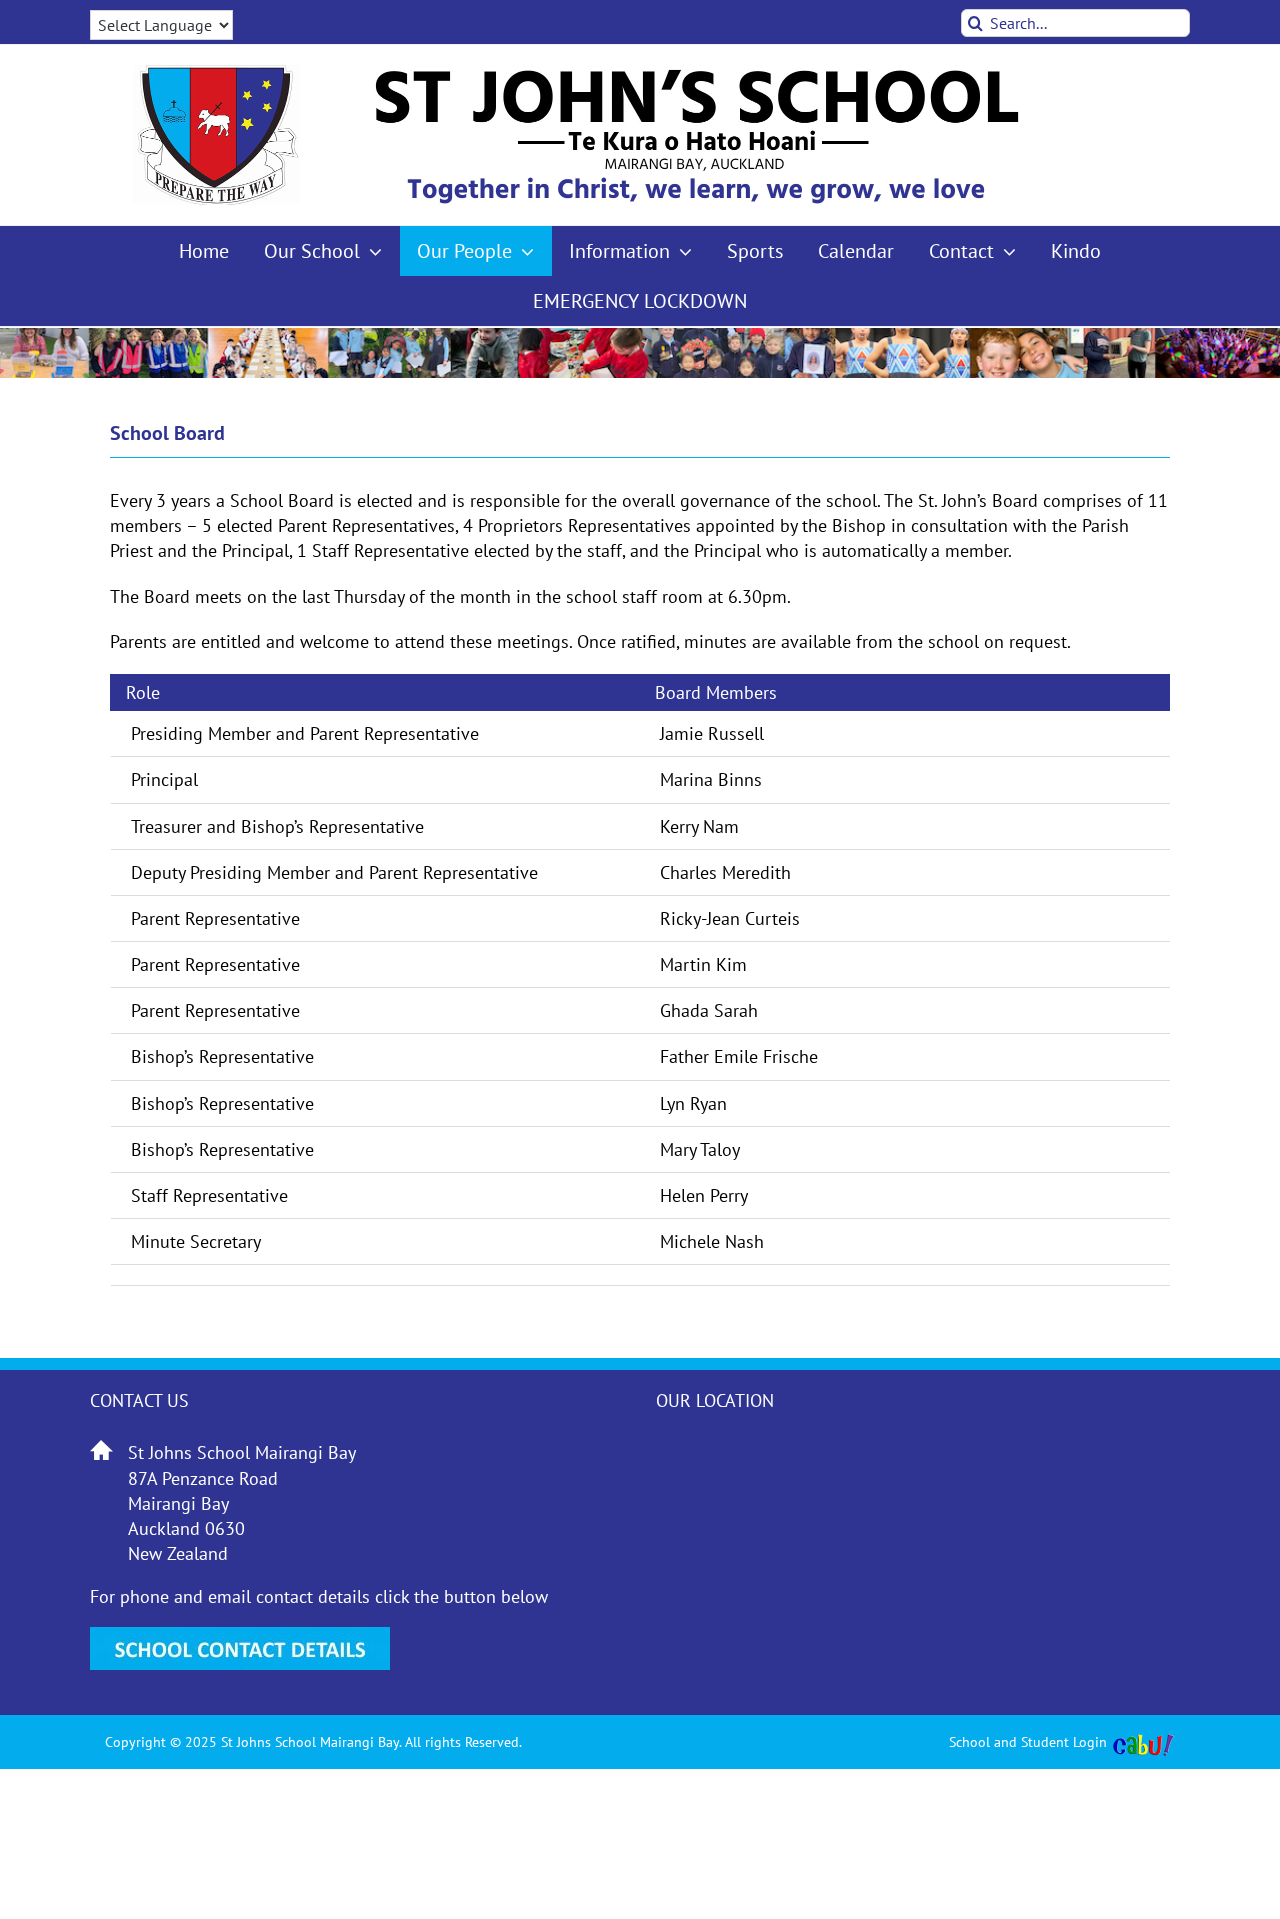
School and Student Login (1028, 1742)
